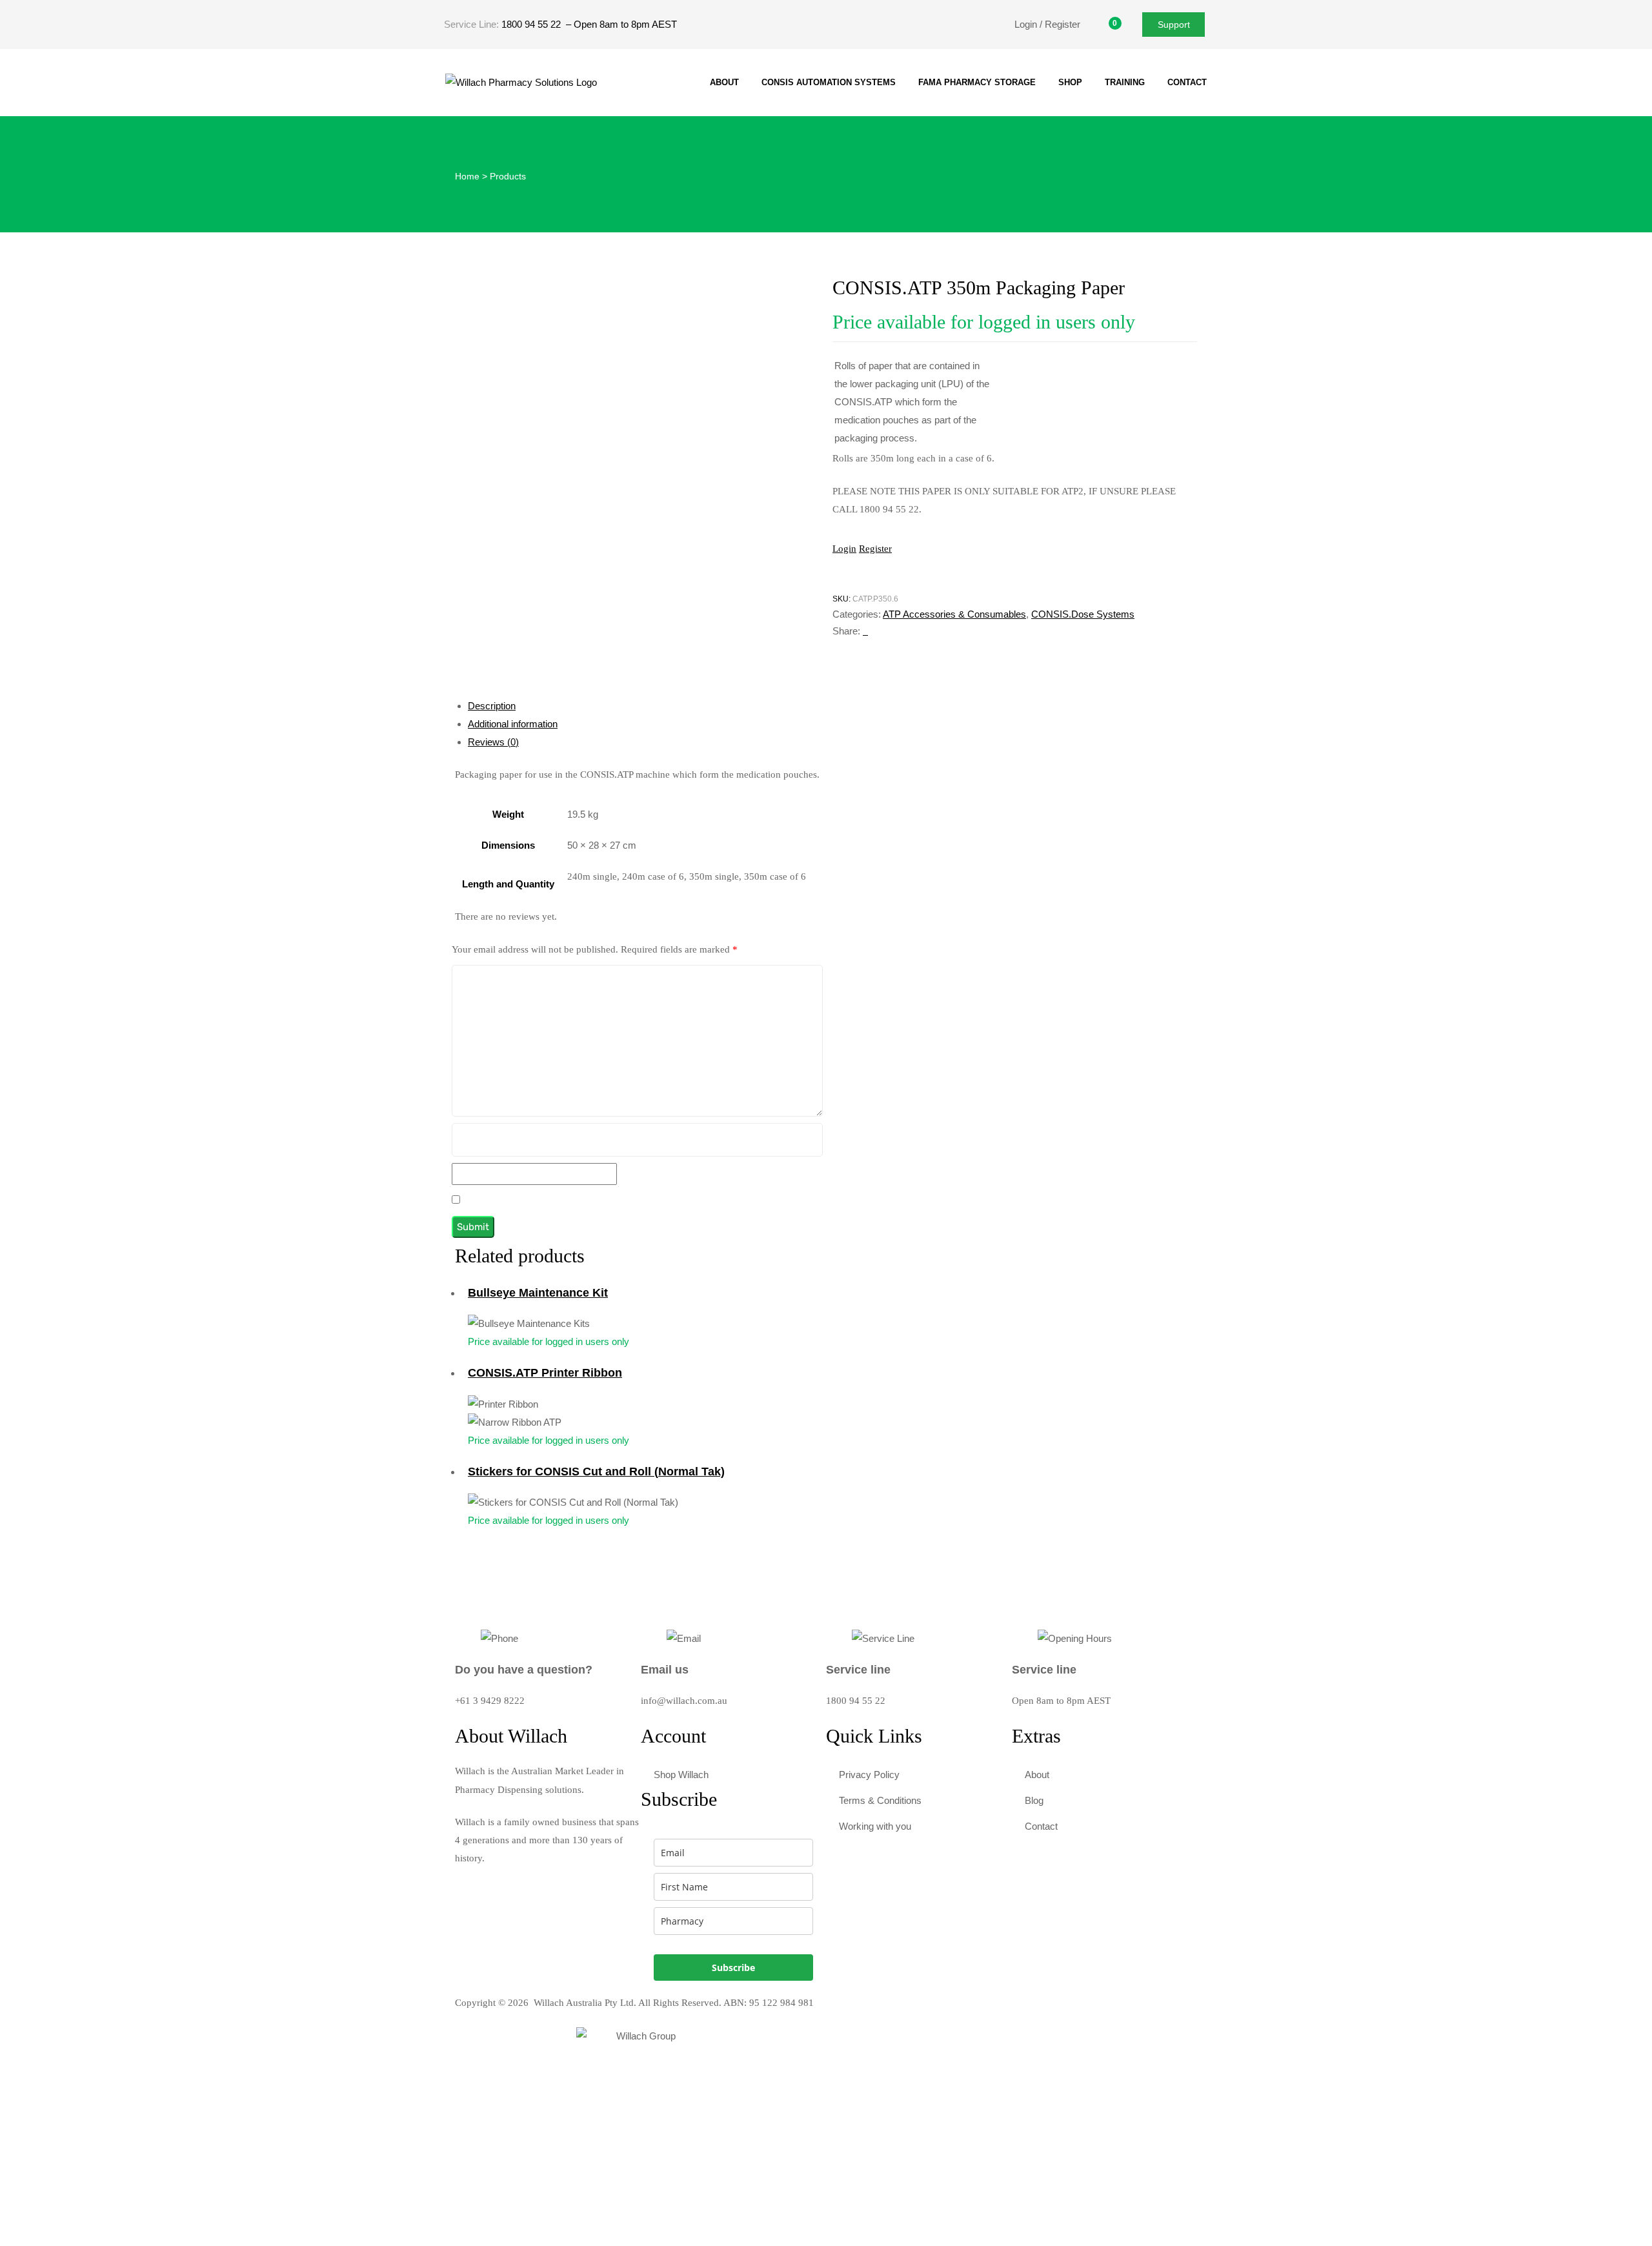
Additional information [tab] (513, 724)
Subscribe (733, 1968)
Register (875, 549)
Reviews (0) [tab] (493, 742)
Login (844, 549)
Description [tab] (492, 706)
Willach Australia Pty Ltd (584, 2003)
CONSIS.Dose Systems (1083, 614)
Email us (665, 1670)
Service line (858, 1670)
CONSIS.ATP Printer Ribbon (545, 1373)
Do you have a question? (524, 1670)
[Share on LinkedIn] (867, 631)
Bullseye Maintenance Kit (538, 1293)
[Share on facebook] (864, 631)
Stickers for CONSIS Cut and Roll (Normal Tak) (596, 1472)
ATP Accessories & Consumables (954, 614)
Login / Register (1047, 24)
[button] (1174, 24)
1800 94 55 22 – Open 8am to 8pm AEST (589, 24)
